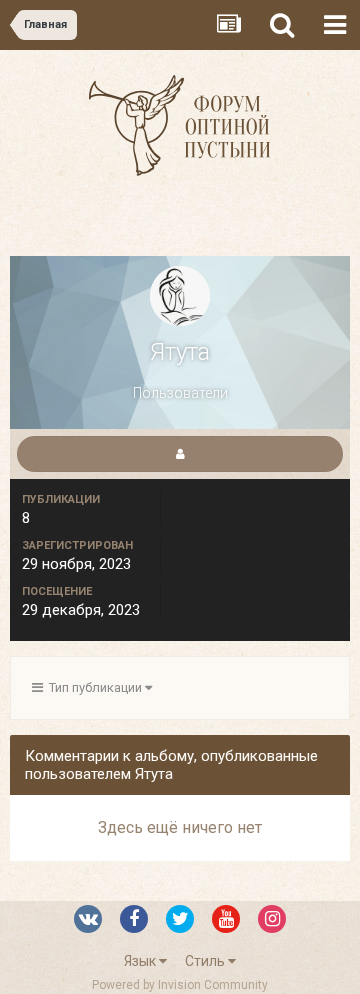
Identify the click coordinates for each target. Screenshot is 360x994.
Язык (141, 961)
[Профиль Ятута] (180, 454)
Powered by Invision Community (180, 985)
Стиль (206, 961)
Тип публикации (94, 687)
